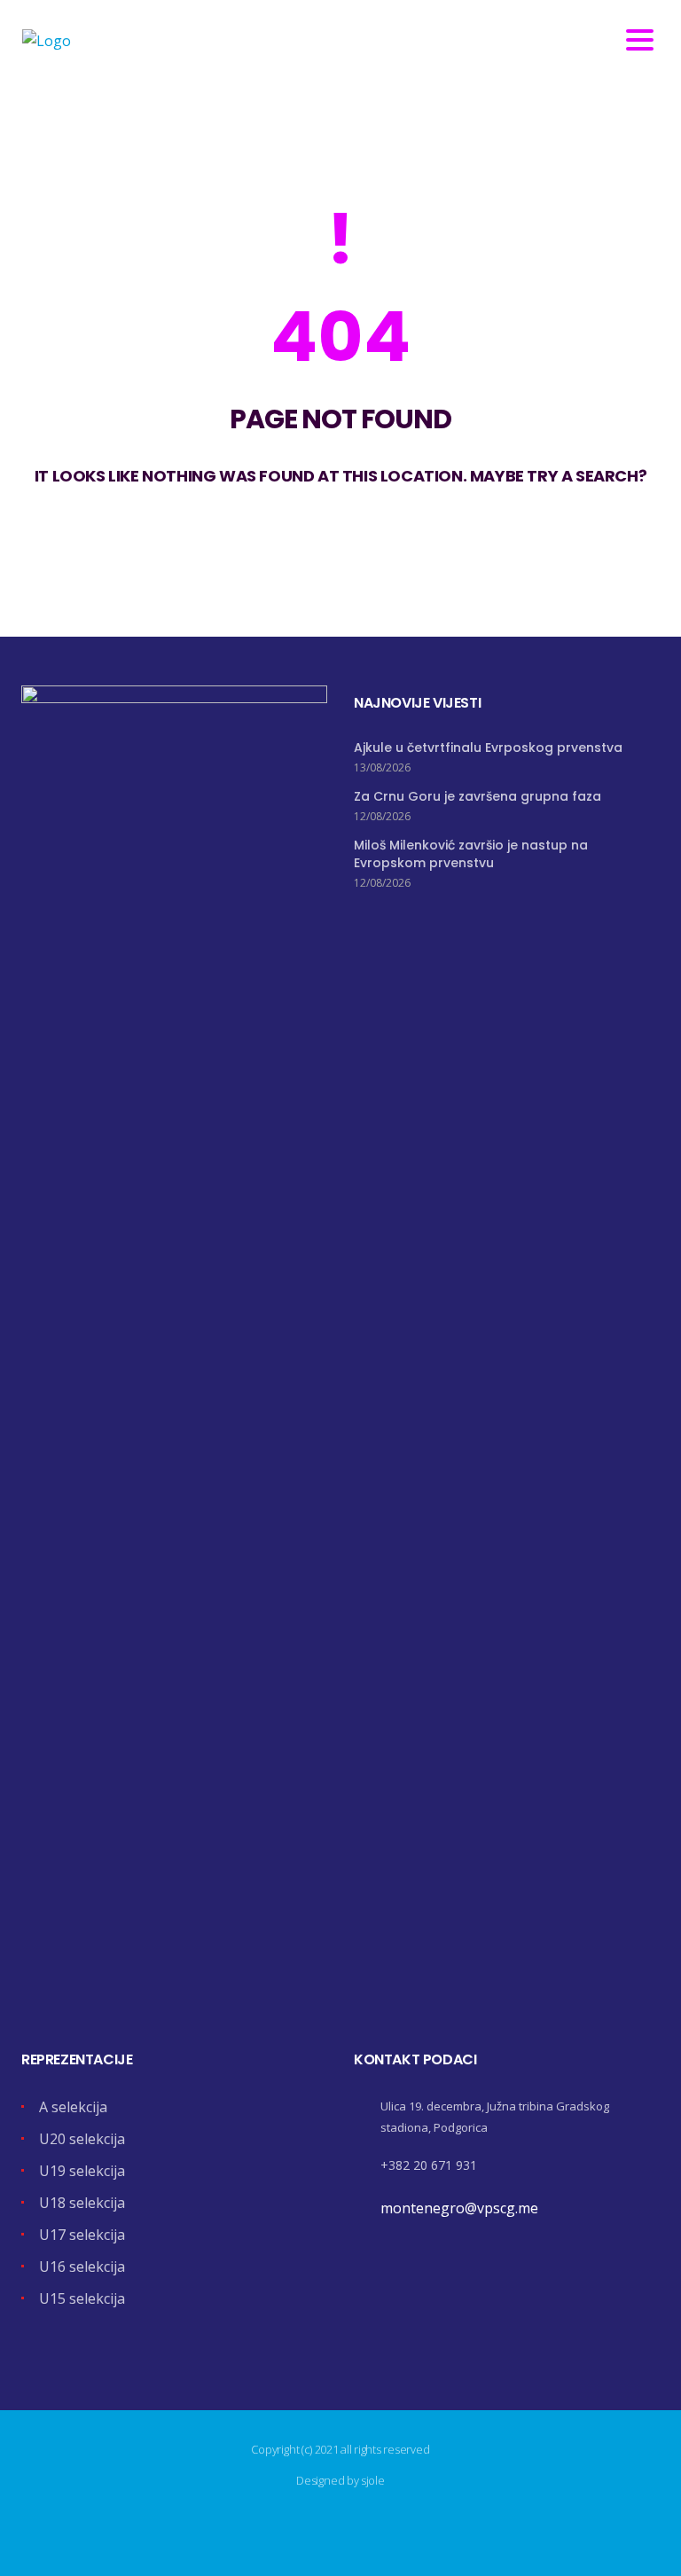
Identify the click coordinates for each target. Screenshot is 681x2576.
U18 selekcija (82, 2203)
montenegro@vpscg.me (459, 2208)
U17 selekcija (82, 2235)
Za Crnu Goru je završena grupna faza (477, 796)
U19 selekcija (82, 2171)
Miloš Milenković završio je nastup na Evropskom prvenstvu (471, 854)
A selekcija (73, 2107)
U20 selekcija (82, 2139)
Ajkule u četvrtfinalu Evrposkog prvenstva (488, 748)
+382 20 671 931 (429, 2165)
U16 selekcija (82, 2267)
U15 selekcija (82, 2298)
